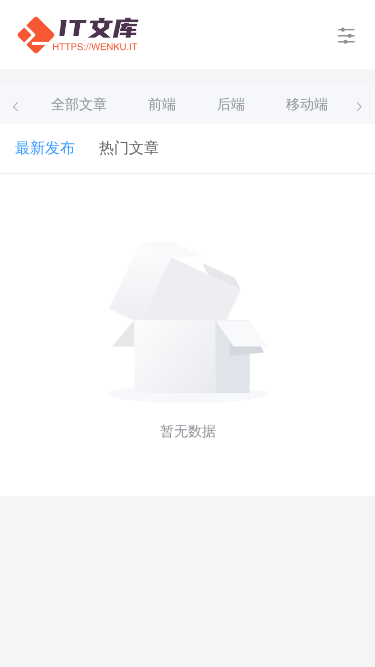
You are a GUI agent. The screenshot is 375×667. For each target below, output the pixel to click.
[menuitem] (78, 35)
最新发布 (45, 148)
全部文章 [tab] (79, 104)
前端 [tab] (162, 104)
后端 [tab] (231, 104)
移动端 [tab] (307, 104)
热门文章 (129, 148)
